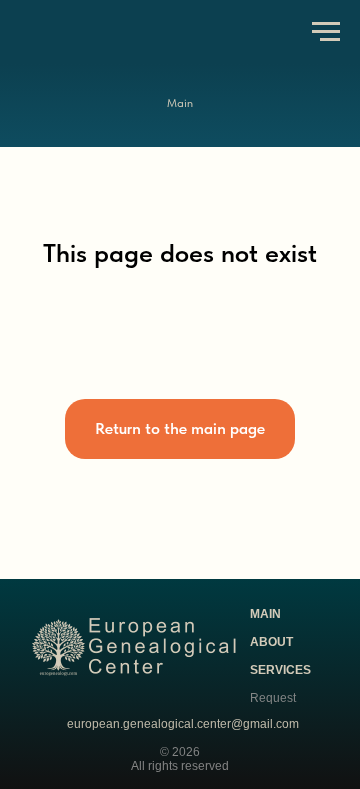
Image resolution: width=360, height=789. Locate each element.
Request (273, 698)
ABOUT (271, 642)
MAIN (265, 614)
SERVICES (280, 670)
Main (180, 103)
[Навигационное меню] (326, 32)
